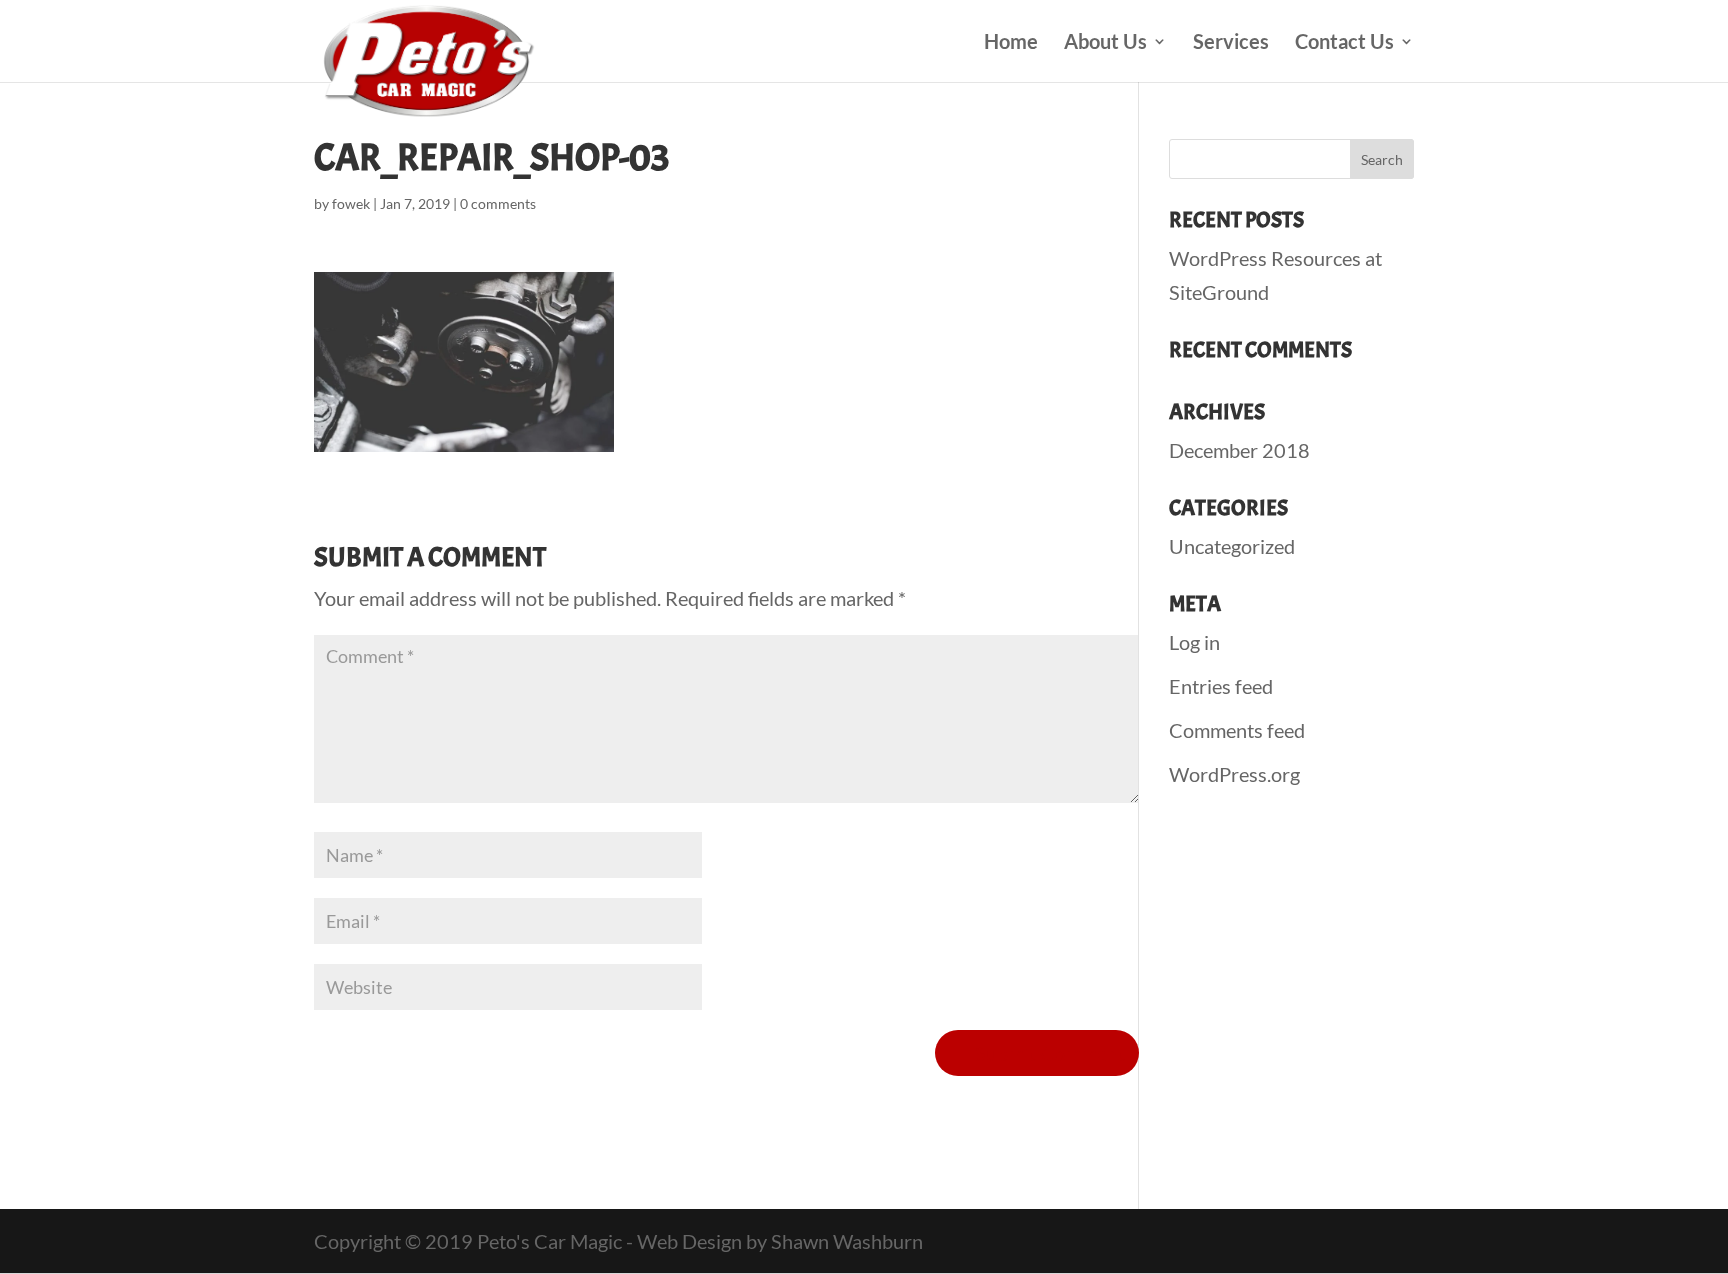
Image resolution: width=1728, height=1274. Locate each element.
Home (1011, 43)
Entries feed (1221, 686)
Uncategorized (1232, 546)
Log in (1194, 642)
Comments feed (1237, 730)
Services (1231, 43)
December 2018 (1239, 450)
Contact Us (1344, 43)
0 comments (498, 203)
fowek (351, 203)
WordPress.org (1234, 774)
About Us (1105, 43)
